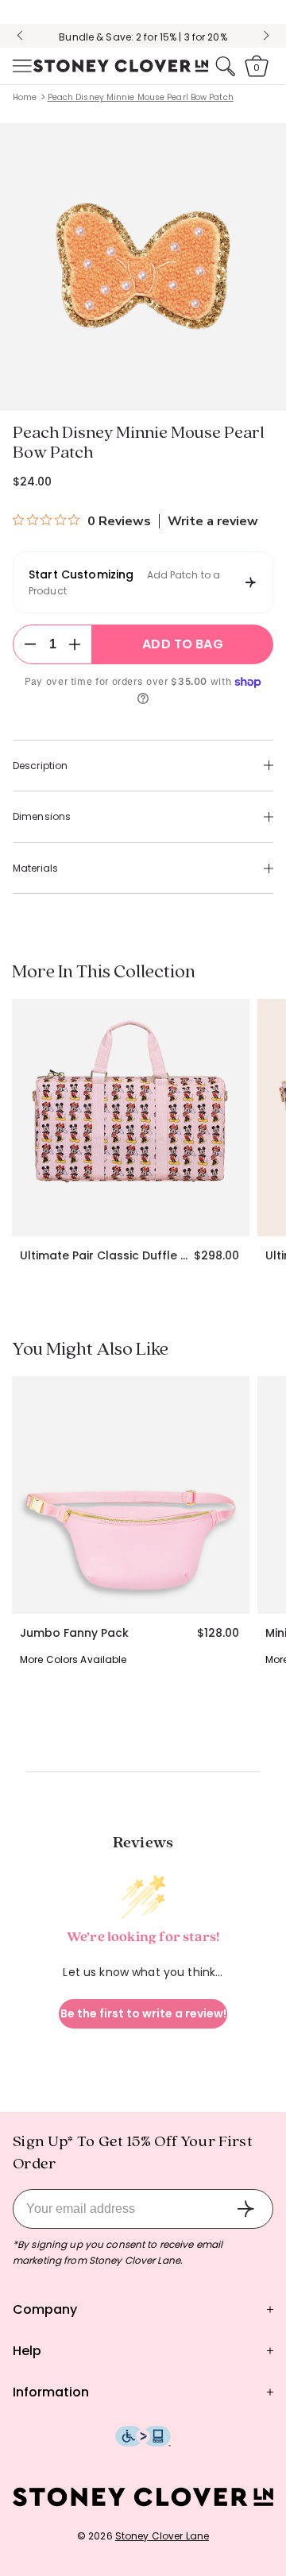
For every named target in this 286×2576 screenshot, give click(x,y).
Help (27, 2351)
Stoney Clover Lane (162, 2536)
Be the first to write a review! (143, 2013)
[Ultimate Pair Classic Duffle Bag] (131, 1118)
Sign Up (245, 2209)
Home (25, 97)
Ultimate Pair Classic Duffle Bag (107, 1255)
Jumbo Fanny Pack (74, 1633)
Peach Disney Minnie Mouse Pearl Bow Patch (141, 97)
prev (20, 36)
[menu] (21, 66)
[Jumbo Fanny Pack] (131, 1495)
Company (45, 2309)
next (266, 36)
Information (51, 2392)
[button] (21, 66)
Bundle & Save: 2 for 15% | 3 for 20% (143, 37)
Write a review (213, 521)
